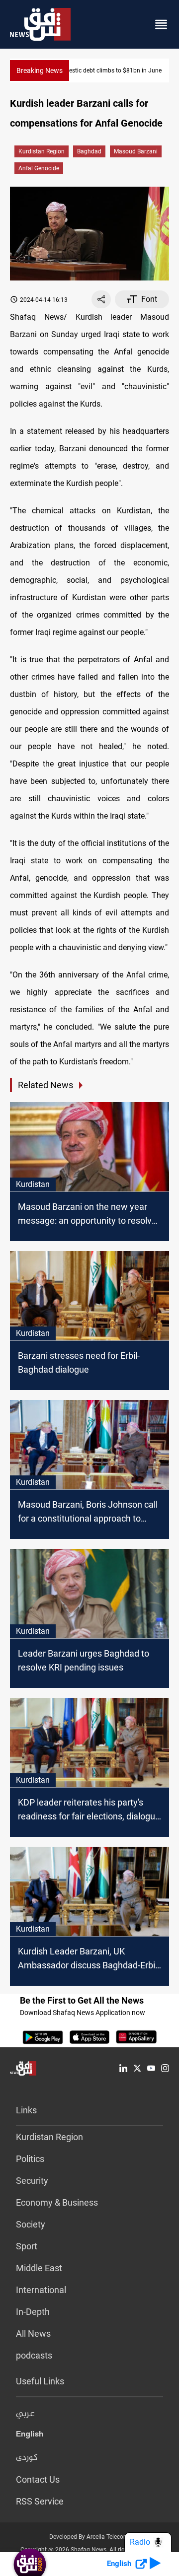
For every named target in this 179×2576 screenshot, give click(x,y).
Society (31, 2224)
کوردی (27, 2458)
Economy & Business (57, 2202)
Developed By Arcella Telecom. (90, 2537)
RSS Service (40, 2501)
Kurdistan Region (42, 151)
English (30, 2436)
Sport (27, 2246)
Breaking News (40, 70)
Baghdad (89, 151)
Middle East (39, 2268)
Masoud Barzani (136, 151)
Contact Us (38, 2479)
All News (33, 2333)
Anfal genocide (39, 168)
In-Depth (33, 2312)
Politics (30, 2159)
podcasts (34, 2355)
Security (32, 2181)
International (41, 2290)
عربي (25, 2414)
